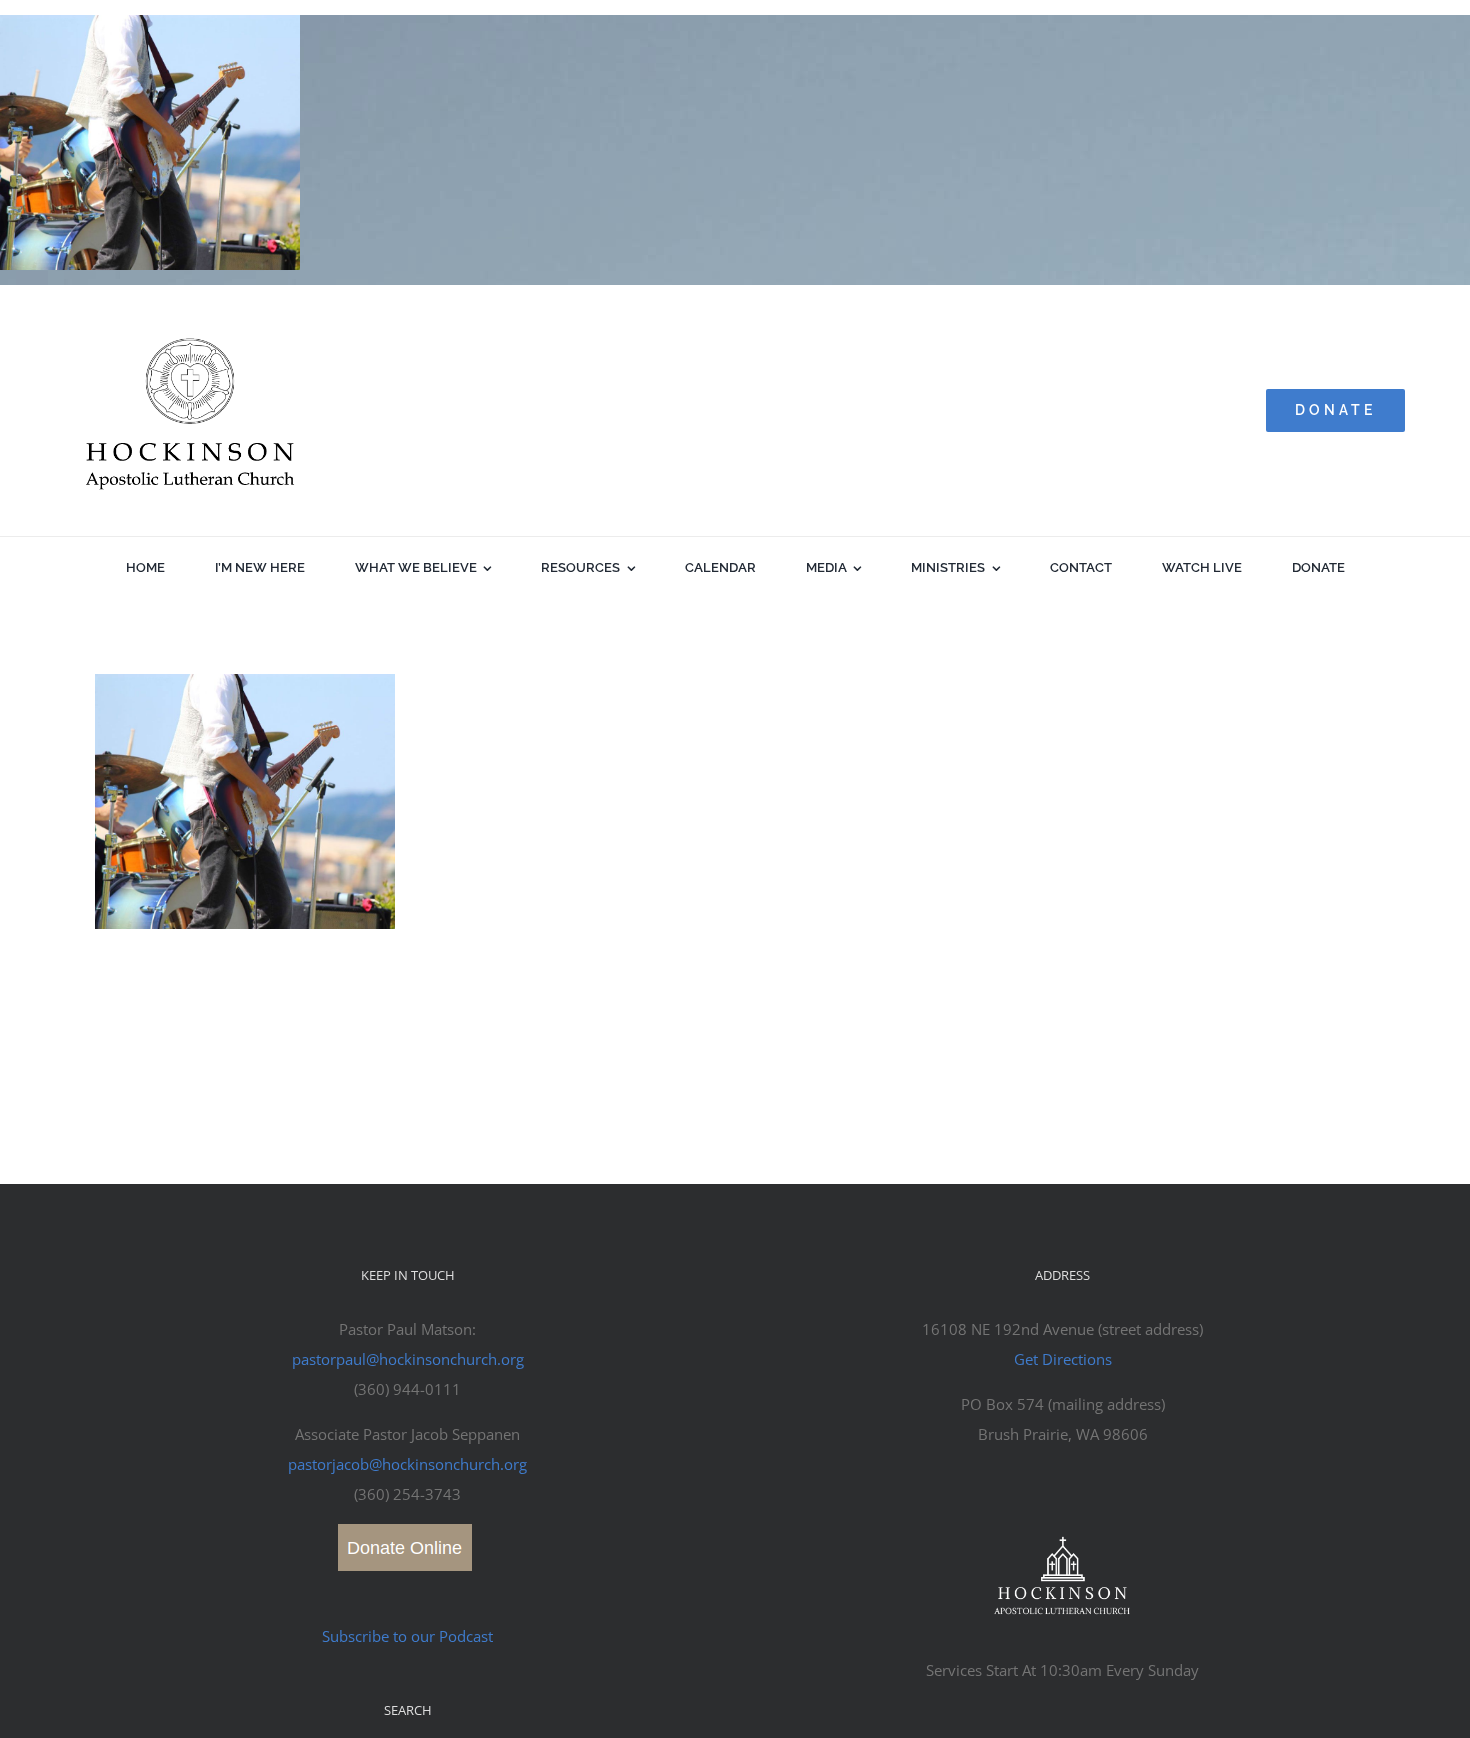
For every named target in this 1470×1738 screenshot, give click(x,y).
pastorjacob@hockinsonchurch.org (407, 1464)
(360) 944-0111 (407, 1389)
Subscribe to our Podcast (407, 1636)
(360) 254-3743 (407, 1494)
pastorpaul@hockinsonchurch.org (408, 1359)
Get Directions (1063, 1359)
